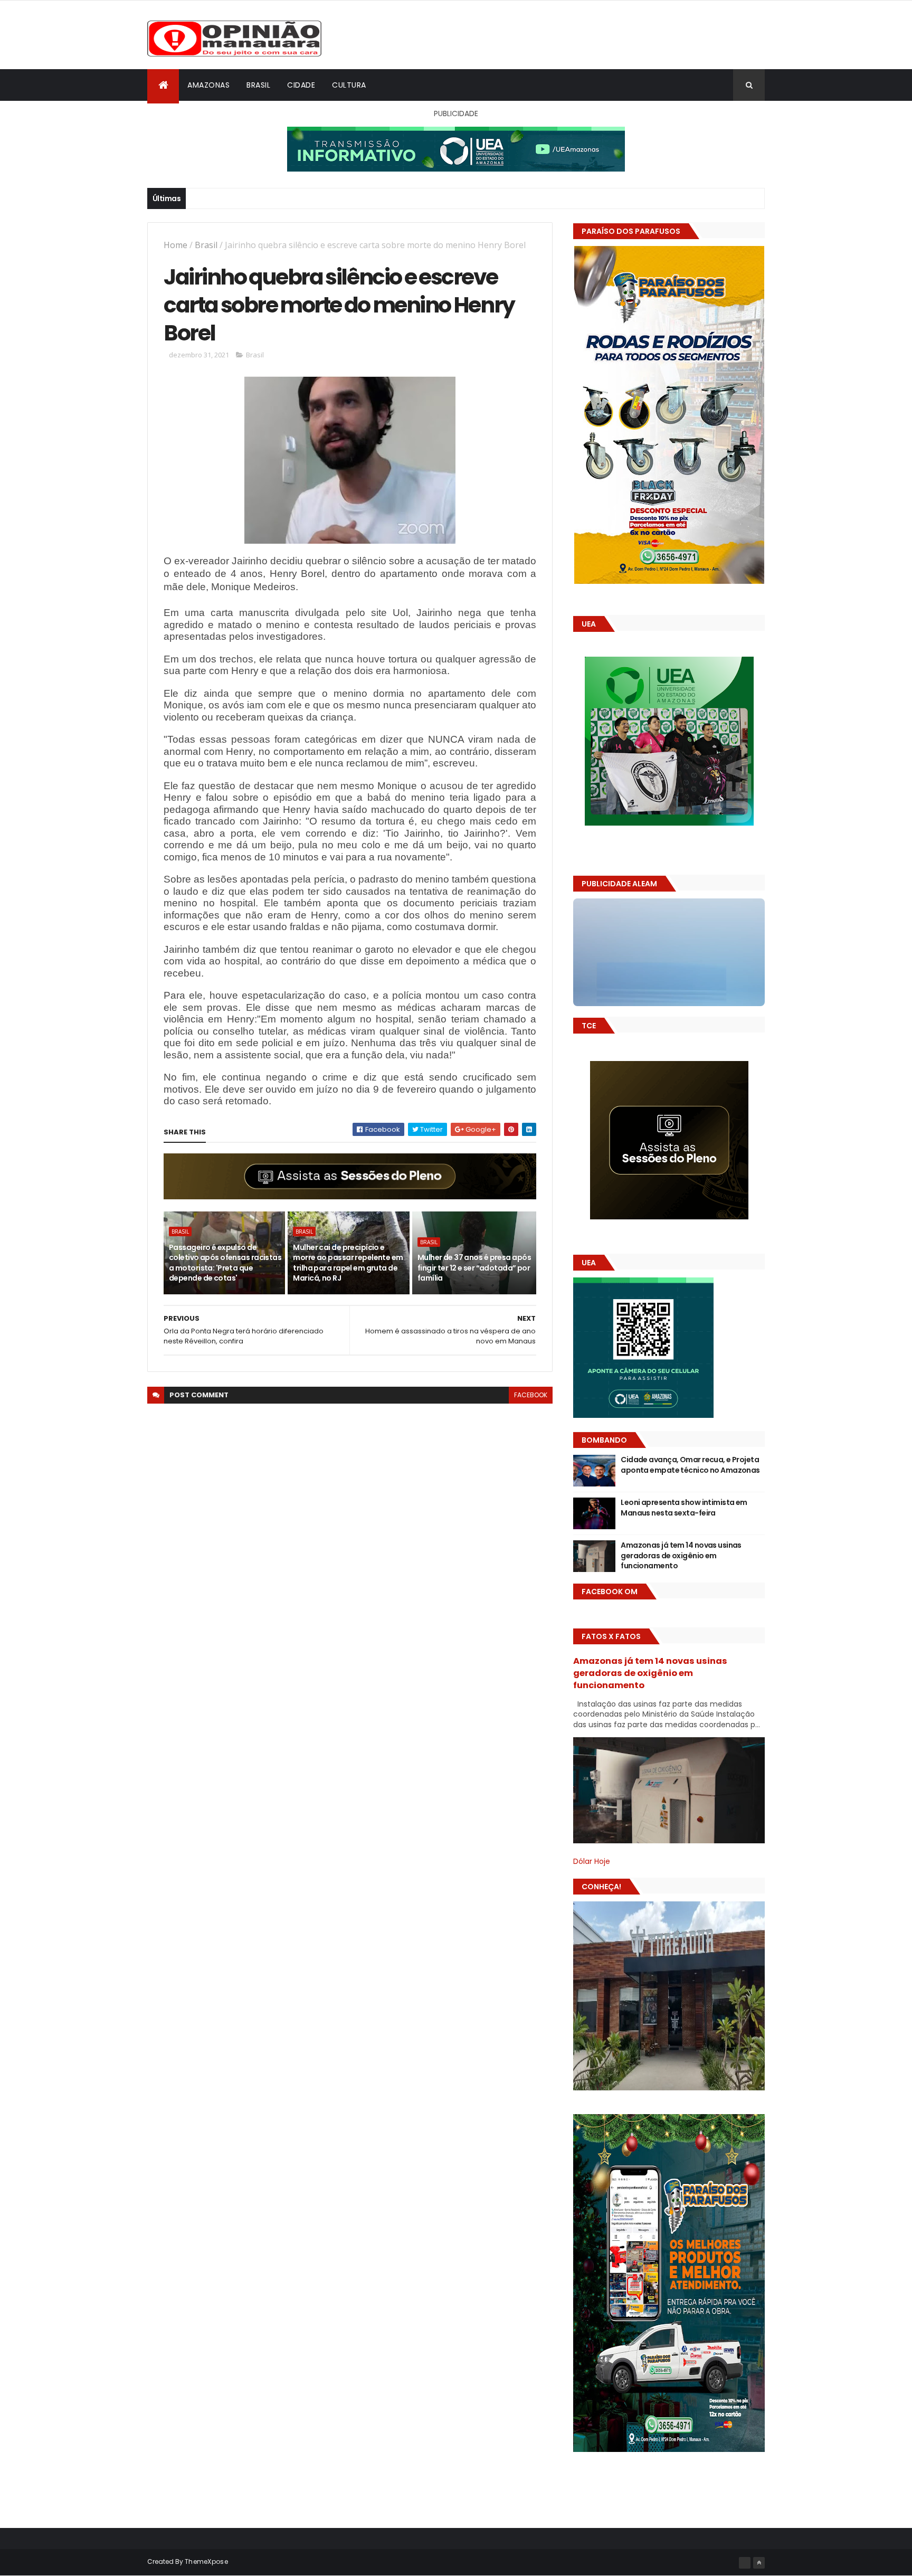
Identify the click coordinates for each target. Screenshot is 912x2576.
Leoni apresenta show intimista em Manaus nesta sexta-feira (684, 1508)
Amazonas (208, 85)
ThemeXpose (206, 2561)
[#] (745, 2563)
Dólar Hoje (592, 1861)
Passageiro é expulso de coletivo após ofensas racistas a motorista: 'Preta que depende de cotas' (225, 1263)
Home (175, 245)
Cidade (301, 85)
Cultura (349, 85)
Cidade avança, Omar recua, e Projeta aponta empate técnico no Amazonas (690, 1465)
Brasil (258, 85)
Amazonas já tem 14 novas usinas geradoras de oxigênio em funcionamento (681, 1555)
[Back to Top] (759, 2563)
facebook (531, 1395)
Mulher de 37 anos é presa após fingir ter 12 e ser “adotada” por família (474, 1268)
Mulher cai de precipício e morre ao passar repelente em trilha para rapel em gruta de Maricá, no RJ (348, 1263)
